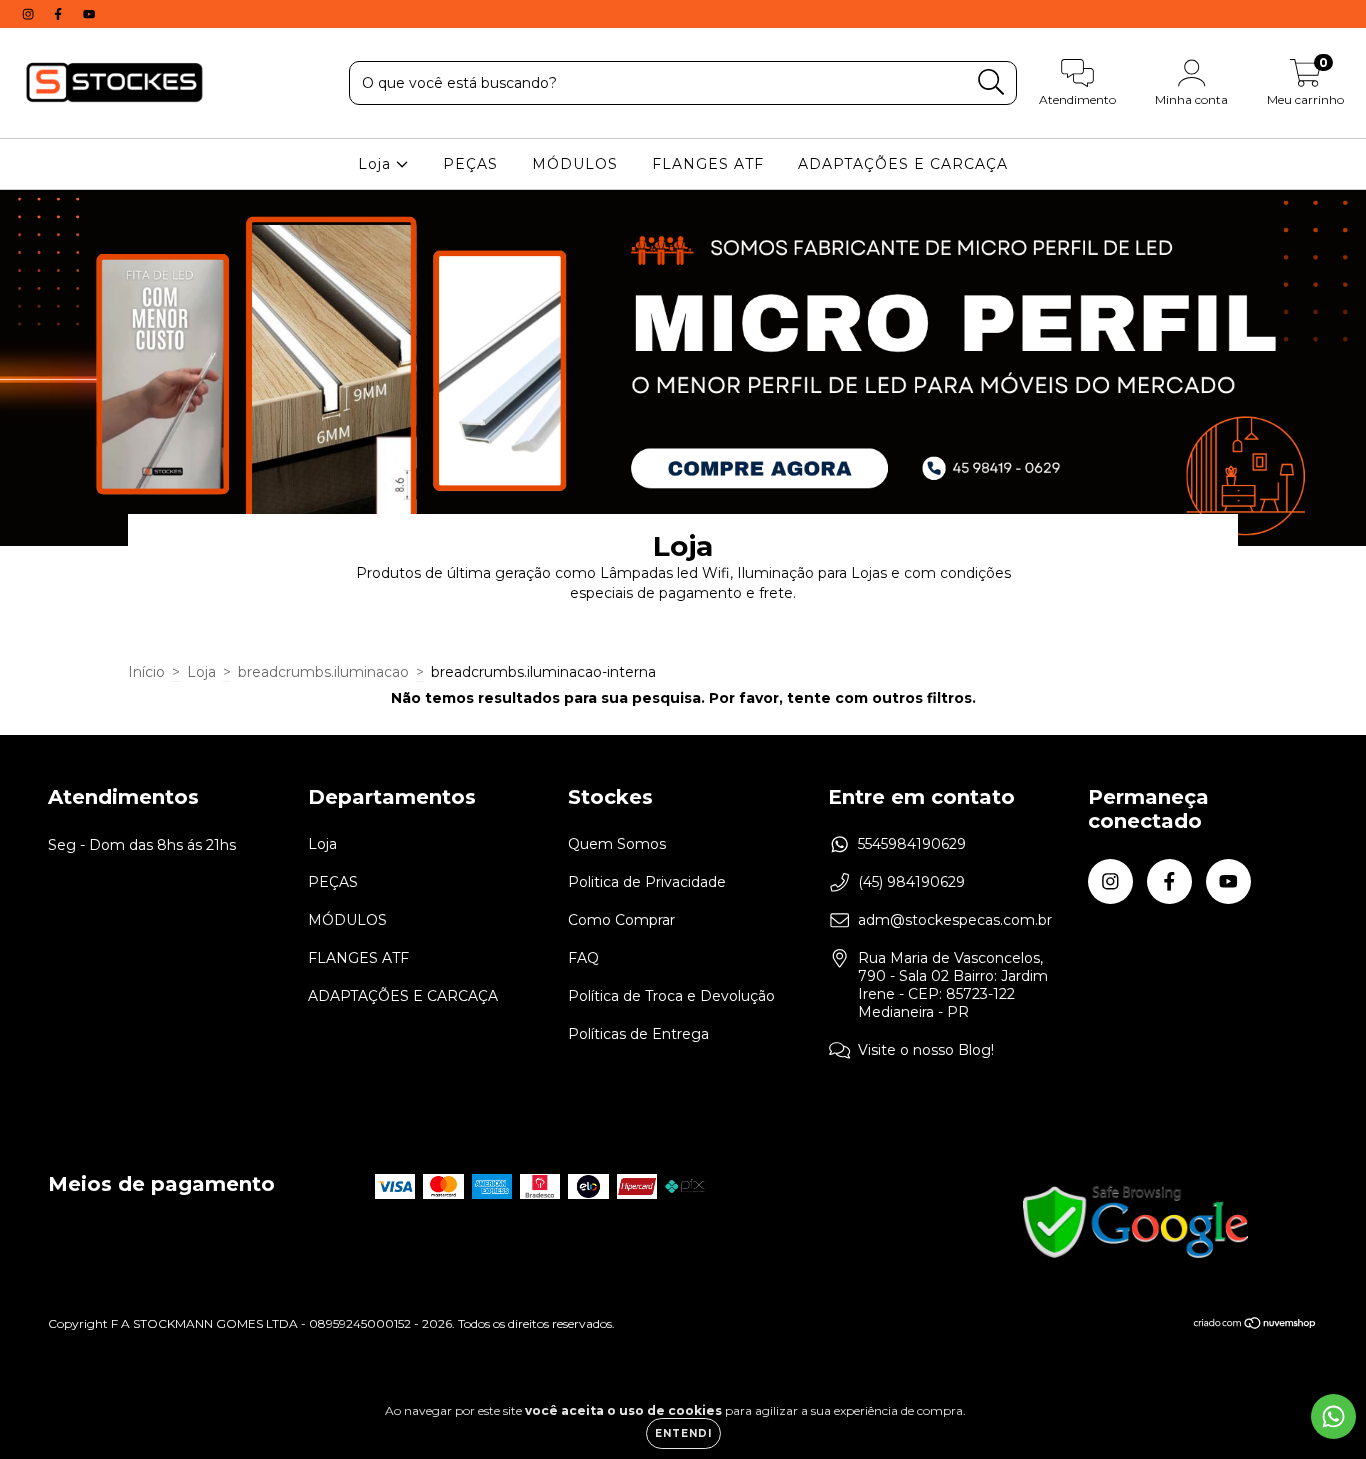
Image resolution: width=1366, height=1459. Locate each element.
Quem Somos (617, 844)
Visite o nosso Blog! (926, 1050)
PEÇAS (470, 164)
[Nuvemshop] (1255, 1325)
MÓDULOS (575, 164)
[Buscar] (991, 82)
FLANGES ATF (708, 164)
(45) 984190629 (911, 882)
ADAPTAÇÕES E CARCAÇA (903, 164)
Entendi (683, 1433)
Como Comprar (621, 920)
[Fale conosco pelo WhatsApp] (1333, 1416)
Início (146, 672)
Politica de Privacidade (647, 882)
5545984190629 (912, 844)
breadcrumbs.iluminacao (323, 672)
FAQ (583, 958)
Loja (377, 164)
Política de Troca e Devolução (671, 996)
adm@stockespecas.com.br (955, 920)
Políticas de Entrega (638, 1034)
